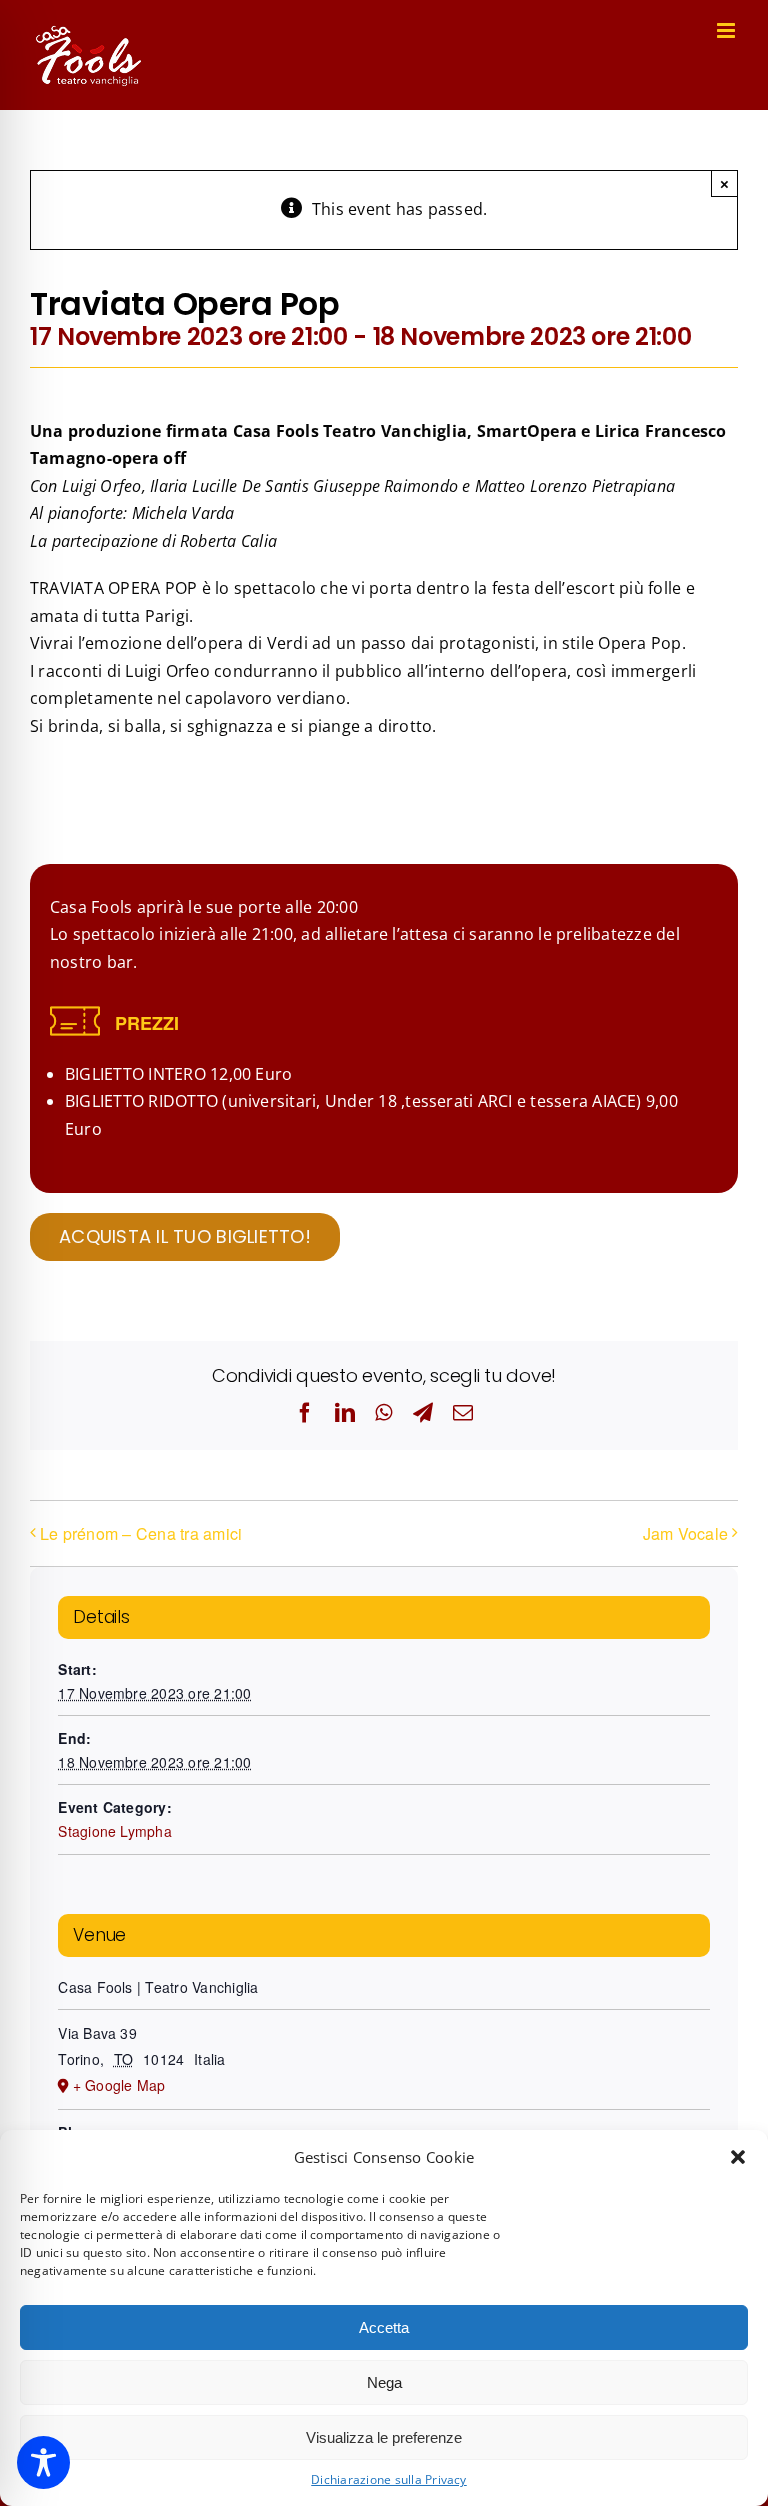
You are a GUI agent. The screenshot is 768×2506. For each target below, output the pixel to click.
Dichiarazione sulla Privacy (388, 2479)
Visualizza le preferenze (384, 2437)
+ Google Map (119, 2085)
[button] (738, 2157)
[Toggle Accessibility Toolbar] (43, 2462)
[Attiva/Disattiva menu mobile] (727, 30)
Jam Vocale (685, 1533)
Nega (384, 2382)
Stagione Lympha (115, 1831)
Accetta (384, 2327)
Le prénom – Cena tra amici (141, 1533)
